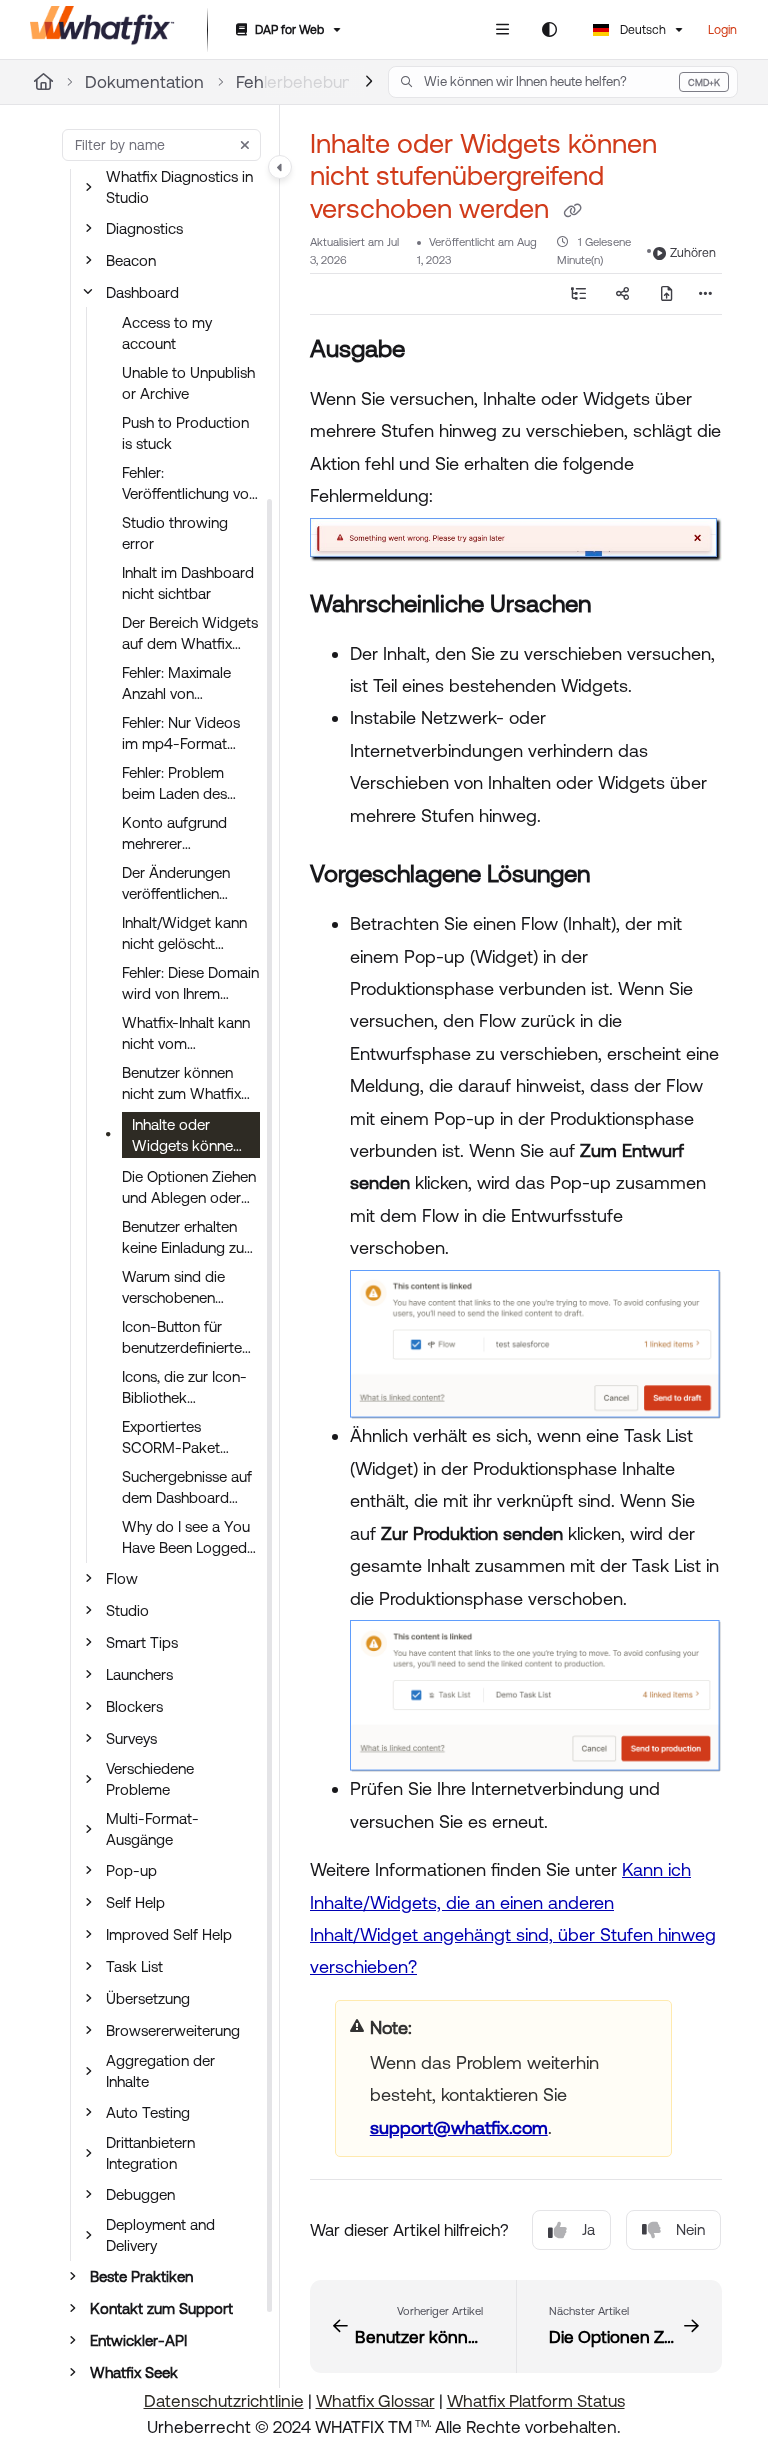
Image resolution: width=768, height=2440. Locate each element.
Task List (134, 1966)
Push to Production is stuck (185, 433)
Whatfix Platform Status (536, 2401)
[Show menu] (502, 30)
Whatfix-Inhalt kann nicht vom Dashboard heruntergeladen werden (186, 1034)
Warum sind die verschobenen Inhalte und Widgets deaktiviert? (188, 1288)
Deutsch (641, 30)
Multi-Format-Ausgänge (152, 1829)
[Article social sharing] (622, 294)
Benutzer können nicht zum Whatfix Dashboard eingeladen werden (185, 1084)
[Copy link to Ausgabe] (436, 351)
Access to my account (167, 333)
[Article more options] (706, 294)
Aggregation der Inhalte (160, 2071)
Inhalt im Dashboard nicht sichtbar (188, 583)
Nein (690, 2229)
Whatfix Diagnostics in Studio (179, 187)
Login (722, 30)
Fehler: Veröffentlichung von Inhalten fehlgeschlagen (189, 484)
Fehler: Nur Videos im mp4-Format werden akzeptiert (182, 734)
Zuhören (693, 253)
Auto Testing (148, 2112)
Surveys (131, 1738)
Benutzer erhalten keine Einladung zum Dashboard (189, 1238)
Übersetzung (148, 1998)
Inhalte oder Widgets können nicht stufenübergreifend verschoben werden (190, 1137)
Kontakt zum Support (161, 2308)
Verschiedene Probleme (150, 1779)
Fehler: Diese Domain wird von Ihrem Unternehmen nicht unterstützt (190, 984)
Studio (127, 1610)
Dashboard (142, 292)
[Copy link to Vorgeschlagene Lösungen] (621, 876)
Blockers (134, 1706)
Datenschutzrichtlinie (224, 2401)
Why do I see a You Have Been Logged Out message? (186, 1538)
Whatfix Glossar (375, 2401)
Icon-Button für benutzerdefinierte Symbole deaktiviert (187, 1338)
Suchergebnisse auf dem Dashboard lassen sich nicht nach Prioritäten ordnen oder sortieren (187, 1488)
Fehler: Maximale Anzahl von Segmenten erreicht (187, 684)
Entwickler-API (138, 2340)
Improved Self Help (169, 1934)
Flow (122, 1578)
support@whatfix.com (459, 2127)
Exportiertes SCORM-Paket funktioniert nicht (177, 1438)
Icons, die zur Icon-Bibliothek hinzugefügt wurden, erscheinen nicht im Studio (189, 1388)
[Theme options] (549, 30)
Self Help (135, 1902)
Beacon (131, 260)
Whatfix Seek (134, 2372)
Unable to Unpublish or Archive (188, 383)
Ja (588, 2229)
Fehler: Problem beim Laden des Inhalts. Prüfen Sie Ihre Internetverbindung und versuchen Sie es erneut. (184, 784)
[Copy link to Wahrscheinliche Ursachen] (622, 606)
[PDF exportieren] (666, 294)
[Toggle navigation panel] (280, 167)
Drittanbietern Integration (150, 2153)
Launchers (139, 1674)
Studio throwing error (175, 533)
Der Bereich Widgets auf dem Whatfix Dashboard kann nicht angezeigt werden (190, 634)
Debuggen (140, 2194)
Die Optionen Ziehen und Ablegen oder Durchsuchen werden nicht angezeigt (189, 1188)
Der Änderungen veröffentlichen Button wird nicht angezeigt (178, 884)
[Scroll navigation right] (368, 82)
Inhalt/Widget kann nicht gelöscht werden (184, 934)
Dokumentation (144, 82)
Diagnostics (144, 228)
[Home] (102, 30)
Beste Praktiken (141, 2276)
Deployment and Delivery (160, 2235)
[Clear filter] (245, 145)
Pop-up (131, 1870)
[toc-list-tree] (578, 294)
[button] (563, 82)
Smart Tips (142, 1642)
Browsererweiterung (173, 2030)
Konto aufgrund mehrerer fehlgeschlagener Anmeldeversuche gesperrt (181, 834)
